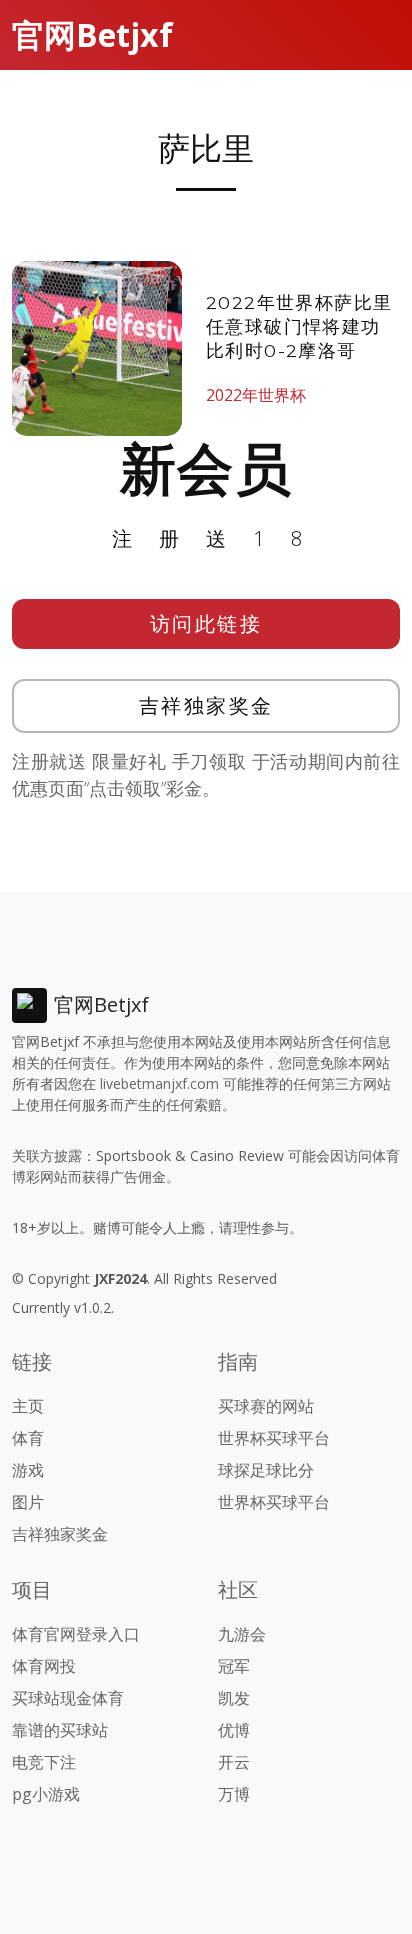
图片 (28, 1502)
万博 (234, 1794)
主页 (28, 1406)
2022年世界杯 (256, 395)
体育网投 (44, 1666)
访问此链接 (206, 623)
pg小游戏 (46, 1794)
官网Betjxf (92, 34)
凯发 (234, 1698)
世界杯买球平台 (274, 1438)
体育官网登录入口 (76, 1634)
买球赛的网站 (266, 1406)
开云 (234, 1762)
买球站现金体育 (68, 1698)
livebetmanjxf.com (159, 1083)
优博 (234, 1730)
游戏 (28, 1470)
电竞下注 (44, 1762)
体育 (28, 1438)
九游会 (242, 1634)
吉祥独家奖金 (206, 705)
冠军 (234, 1666)
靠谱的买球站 (60, 1730)
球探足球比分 (266, 1470)
